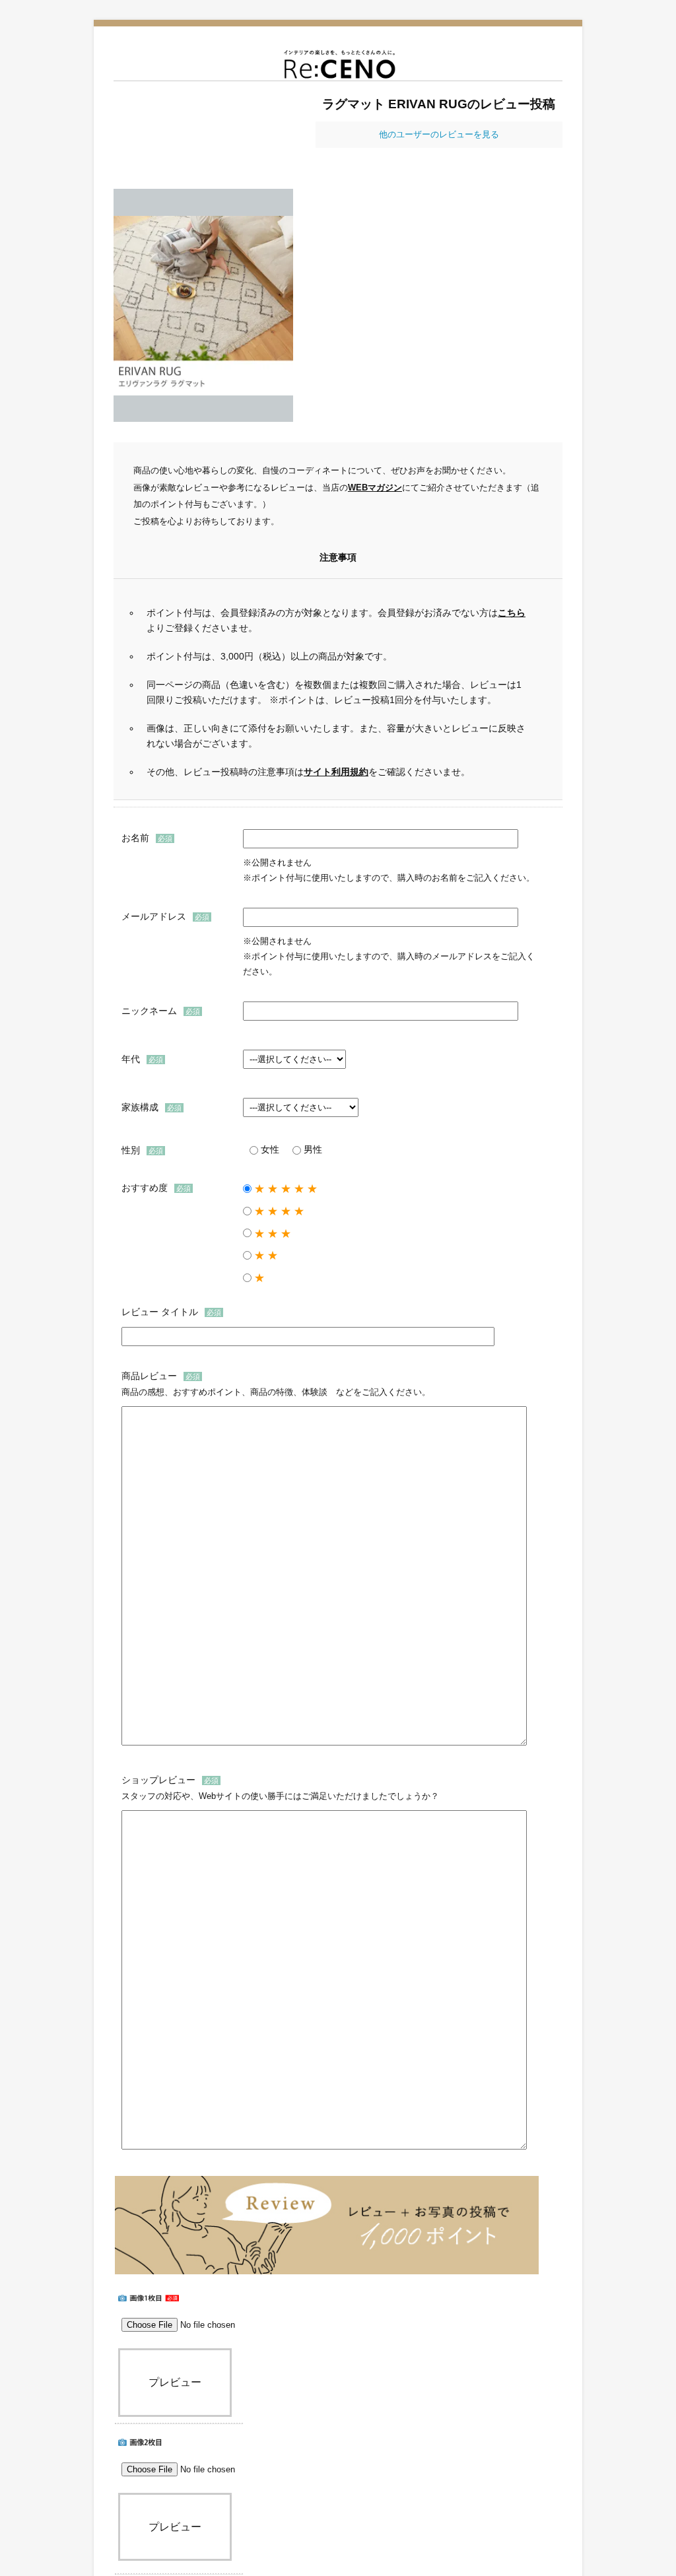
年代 (131, 1059)
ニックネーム (149, 1011)
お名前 (135, 838)
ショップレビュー (158, 1780)
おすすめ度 (145, 1188)
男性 (313, 1150)
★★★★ (281, 1211)
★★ (267, 1255)
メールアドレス (154, 916)
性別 (131, 1150)
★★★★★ (287, 1189)
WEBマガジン (375, 488)
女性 (270, 1150)
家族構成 (140, 1107)
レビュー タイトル (160, 1312)
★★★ (274, 1234)
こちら (512, 613)
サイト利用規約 (336, 772)
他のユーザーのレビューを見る (439, 134)
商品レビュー (149, 1376)
